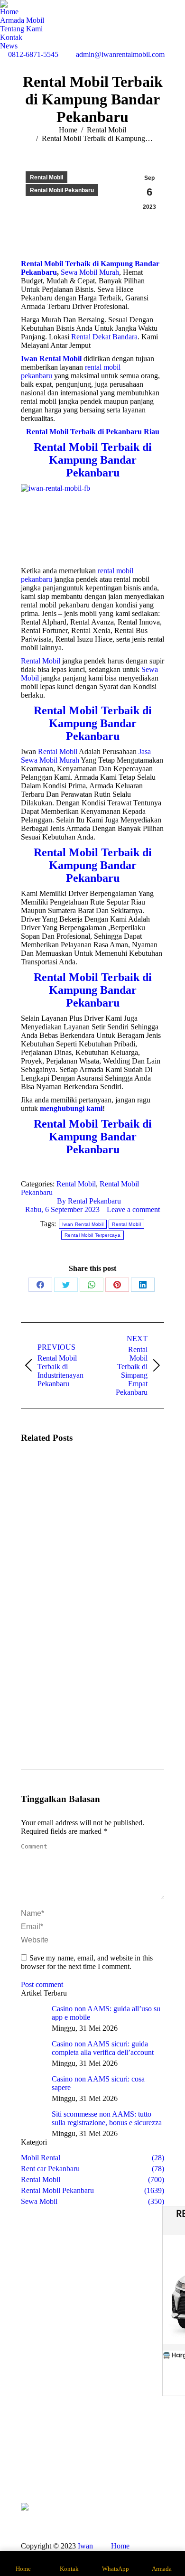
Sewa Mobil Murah (90, 272)
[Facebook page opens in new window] (69, 2467)
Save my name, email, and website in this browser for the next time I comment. (87, 1962)
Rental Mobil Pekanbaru (62, 190)
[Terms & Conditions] (154, 2472)
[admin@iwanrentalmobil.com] (154, 2463)
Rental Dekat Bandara (104, 337)
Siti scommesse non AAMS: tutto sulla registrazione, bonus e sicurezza (107, 2118)
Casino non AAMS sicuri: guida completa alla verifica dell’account (103, 2048)
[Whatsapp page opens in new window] (69, 2482)
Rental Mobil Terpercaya (92, 1235)
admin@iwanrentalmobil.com (120, 54)
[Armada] (31, 2463)
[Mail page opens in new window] (98, 2467)
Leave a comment (133, 1209)
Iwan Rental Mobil (83, 1224)
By (89, 1201)
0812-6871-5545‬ (33, 54)
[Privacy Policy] (154, 2477)
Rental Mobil (46, 177)
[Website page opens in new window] (112, 2467)
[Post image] (47, 1479)
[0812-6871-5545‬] (154, 2453)
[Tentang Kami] (31, 2458)
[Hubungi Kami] (31, 2467)
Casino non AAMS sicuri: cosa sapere (98, 2083)
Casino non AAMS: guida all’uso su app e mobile (106, 2013)
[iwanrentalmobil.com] (154, 2467)
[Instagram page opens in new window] (83, 2467)
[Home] (31, 2453)
